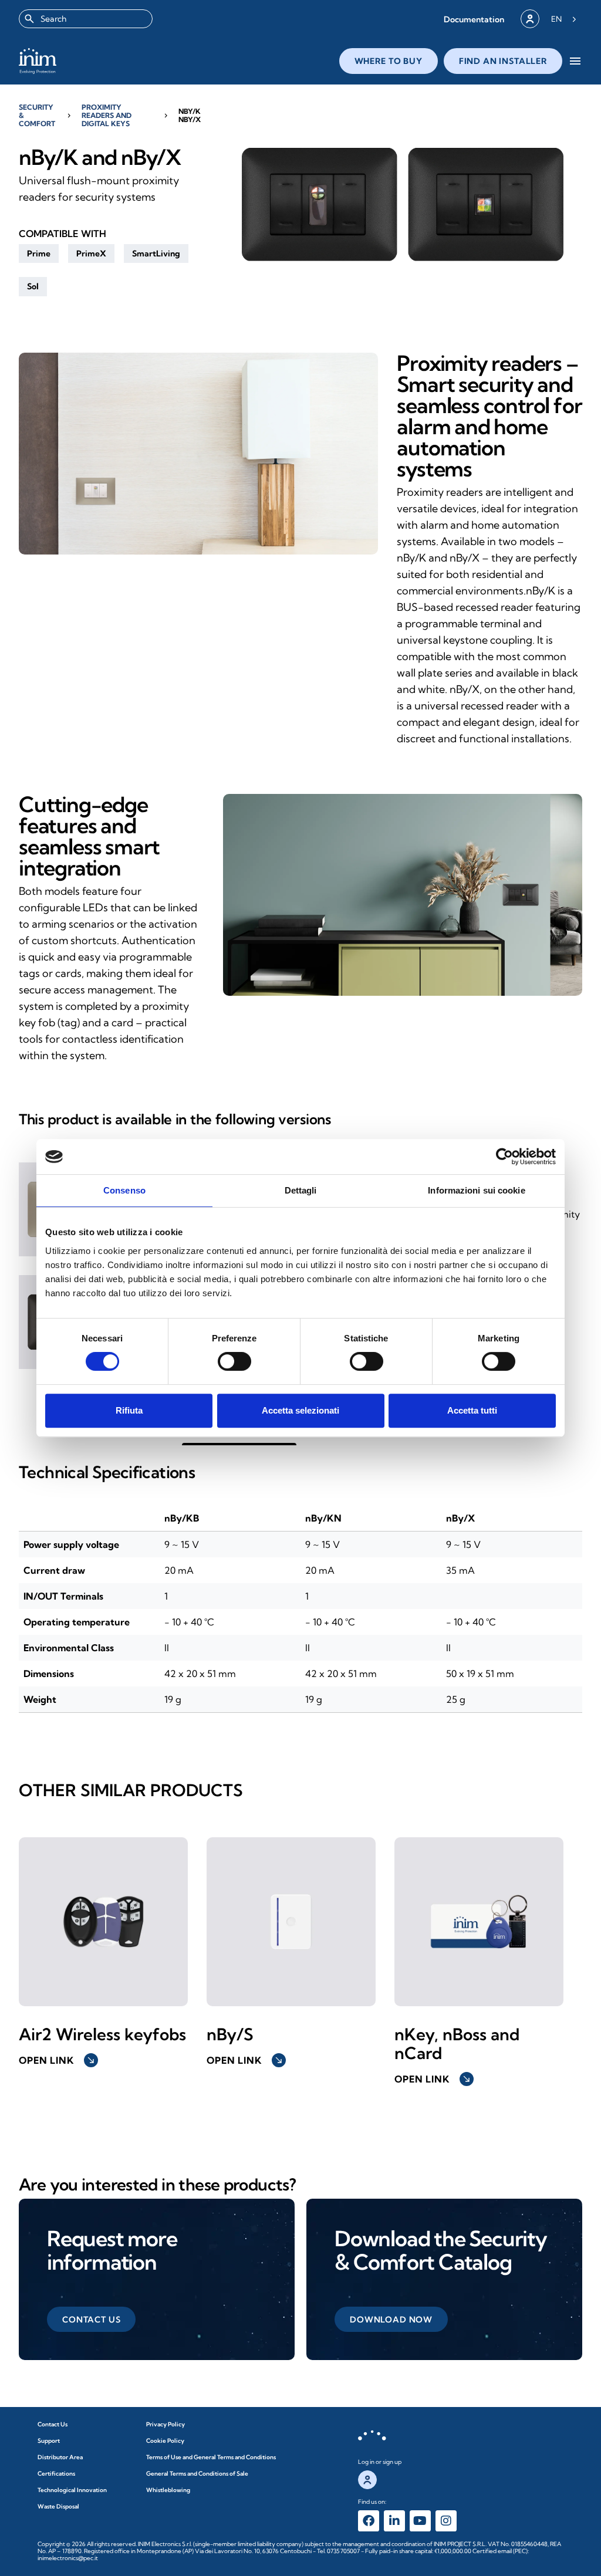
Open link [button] (57, 2060)
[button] (474, 19)
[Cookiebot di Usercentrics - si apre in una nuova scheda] (504, 1157)
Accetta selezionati (300, 1410)
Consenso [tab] (124, 1190)
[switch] (234, 1361)
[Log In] (530, 19)
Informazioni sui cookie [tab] (476, 1190)
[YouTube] (420, 2521)
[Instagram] (446, 2521)
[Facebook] (369, 2521)
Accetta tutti (472, 1410)
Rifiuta (129, 1410)
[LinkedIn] (394, 2521)
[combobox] (86, 19)
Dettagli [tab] (301, 1190)
